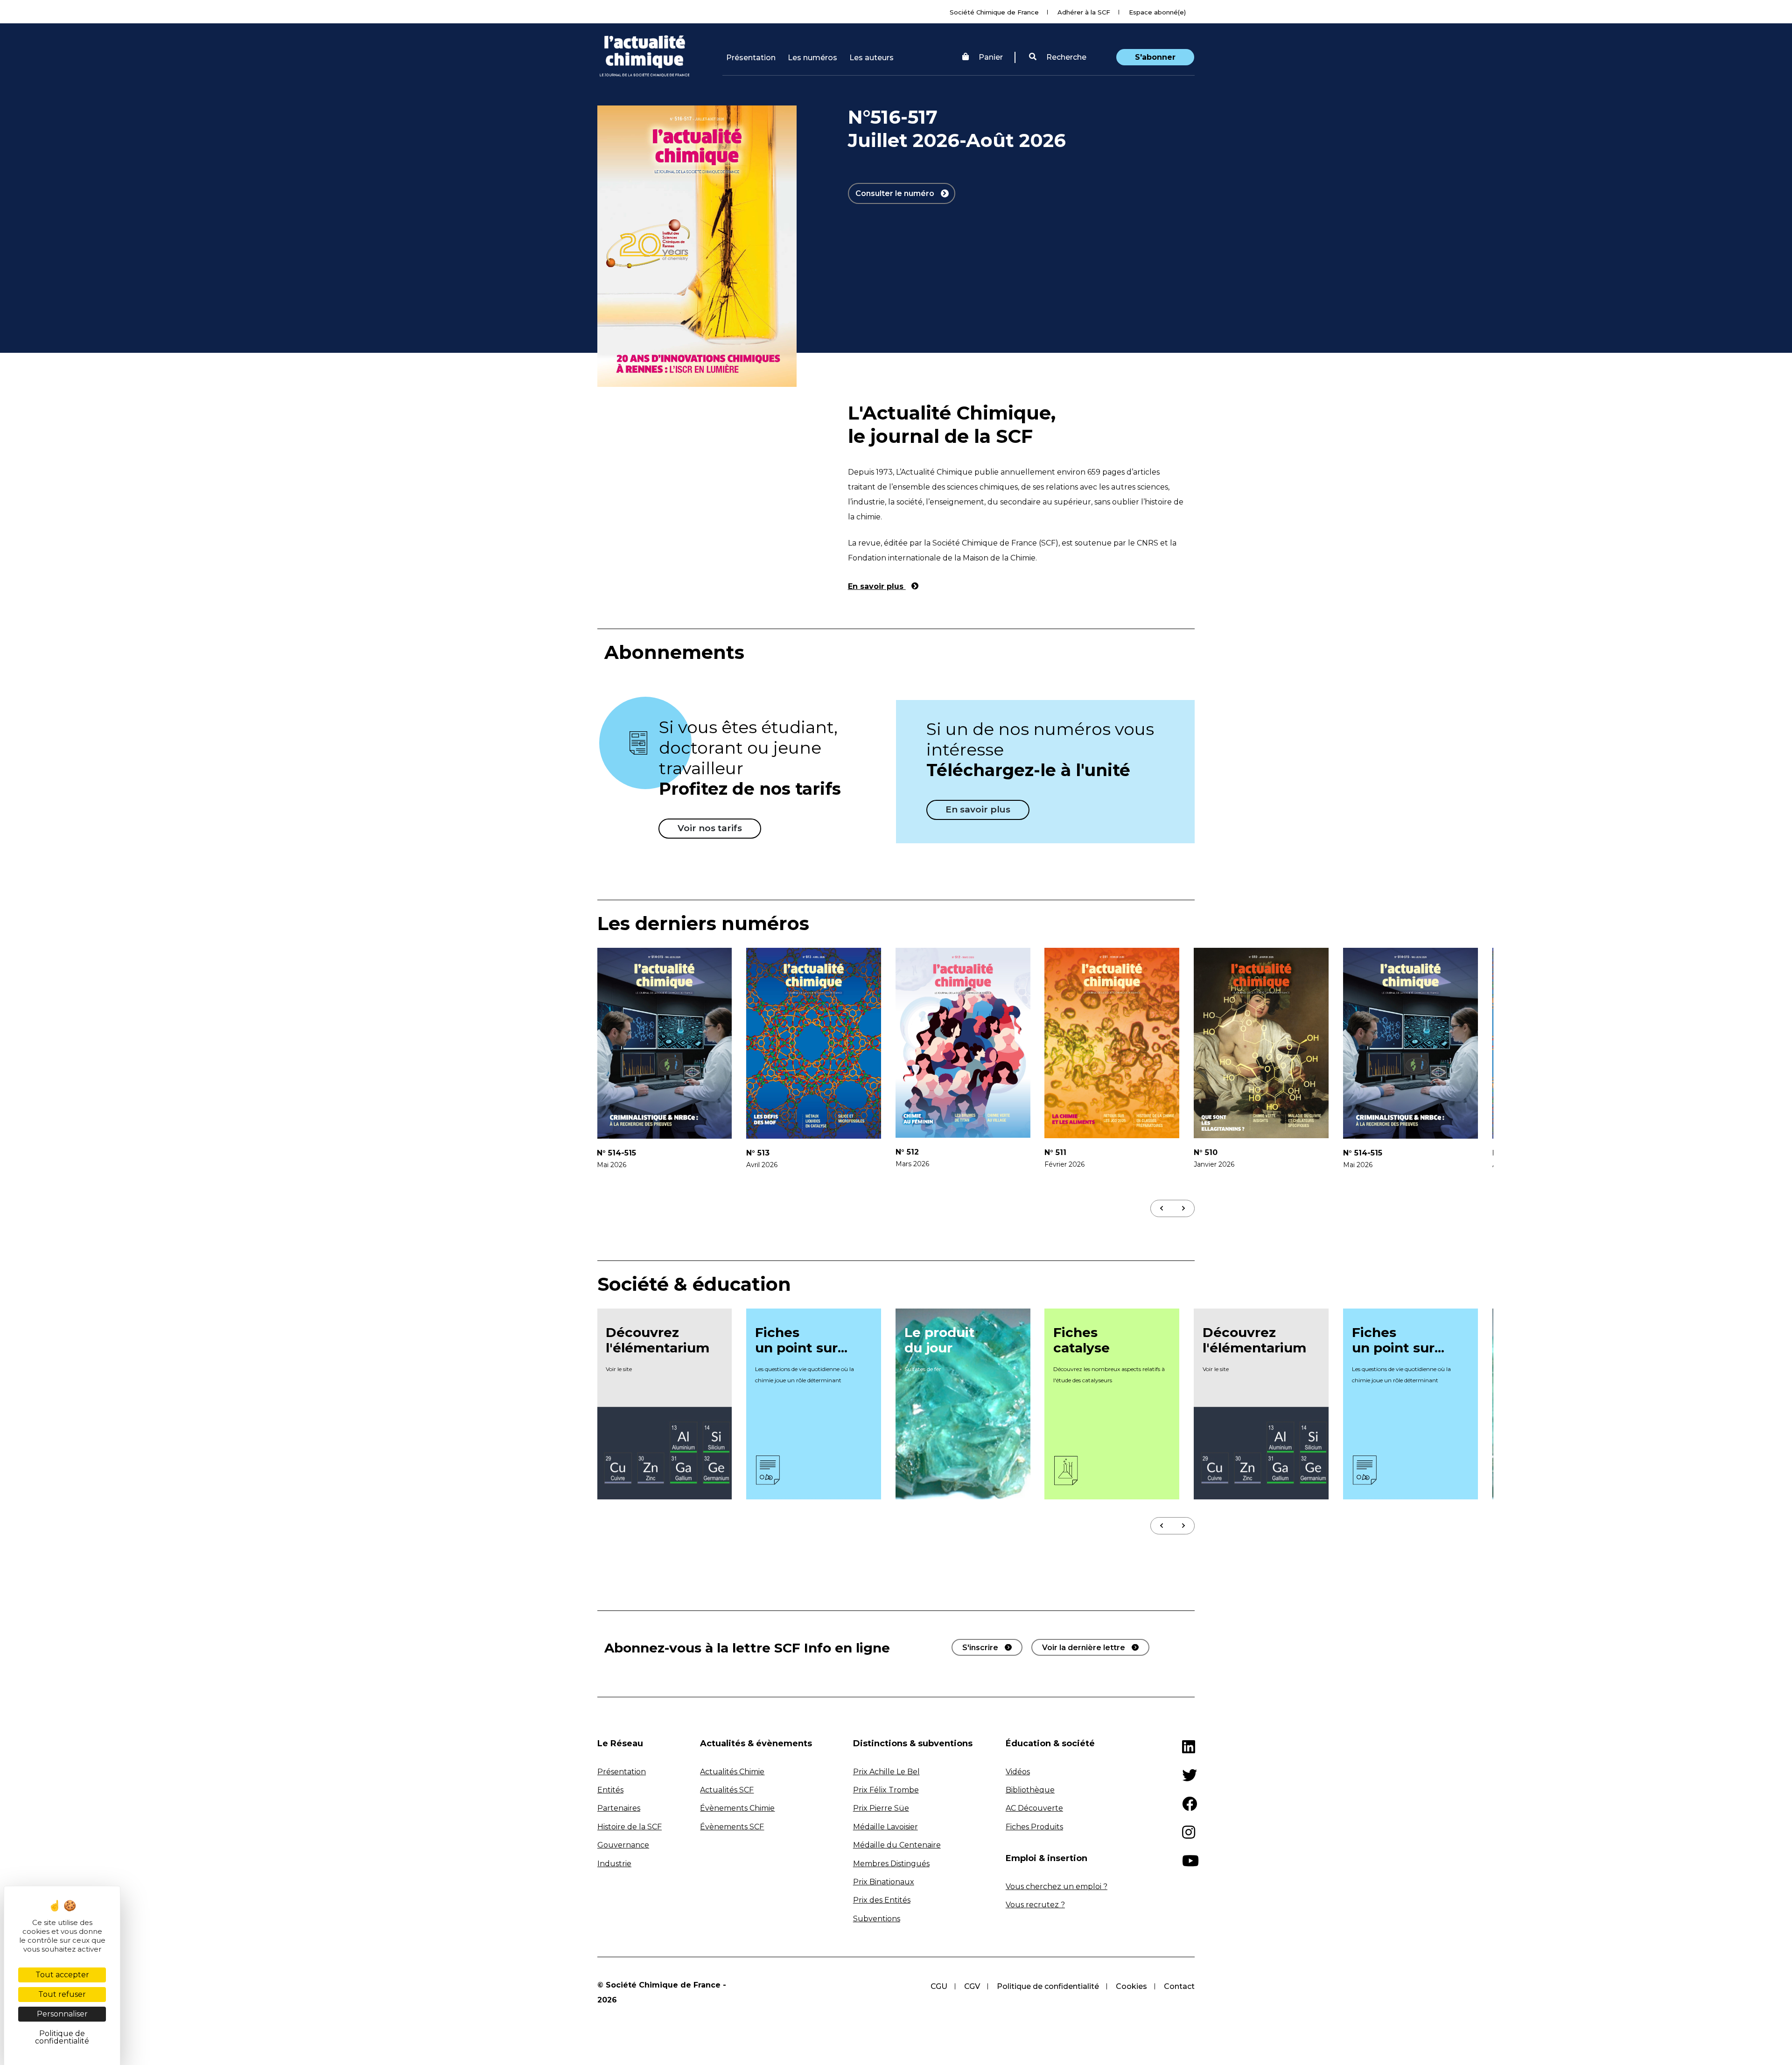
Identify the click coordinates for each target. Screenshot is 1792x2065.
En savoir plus (877, 586)
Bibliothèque (1030, 1790)
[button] (1058, 57)
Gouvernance (623, 1845)
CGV (972, 1986)
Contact (1179, 1986)
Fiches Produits (1034, 1827)
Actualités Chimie (732, 1772)
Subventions (877, 1919)
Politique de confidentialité (1048, 1986)
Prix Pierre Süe (881, 1808)
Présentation (751, 58)
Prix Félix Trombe (886, 1790)
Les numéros (812, 58)
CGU (939, 1986)
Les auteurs (871, 58)
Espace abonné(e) (1157, 12)
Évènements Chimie (737, 1808)
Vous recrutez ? (1035, 1905)
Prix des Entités (882, 1900)
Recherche (1065, 57)
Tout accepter (62, 1975)
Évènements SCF (732, 1827)
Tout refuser (62, 1994)
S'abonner (1155, 57)
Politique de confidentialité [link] (62, 2037)
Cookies (1131, 1986)
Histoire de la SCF (630, 1827)
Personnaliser (62, 2014)
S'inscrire (980, 1648)
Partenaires (619, 1808)
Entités (610, 1790)
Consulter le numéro (896, 193)
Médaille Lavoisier (885, 1827)
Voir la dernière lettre (1084, 1648)
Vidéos (1018, 1772)
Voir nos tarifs (710, 828)
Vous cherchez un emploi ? (1057, 1886)
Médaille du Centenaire (897, 1845)
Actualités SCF (727, 1790)
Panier (991, 57)
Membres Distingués (891, 1864)
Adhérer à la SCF (1084, 12)
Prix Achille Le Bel (886, 1772)
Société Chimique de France (994, 12)
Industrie (614, 1864)
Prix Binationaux (884, 1882)
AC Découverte (1034, 1808)
